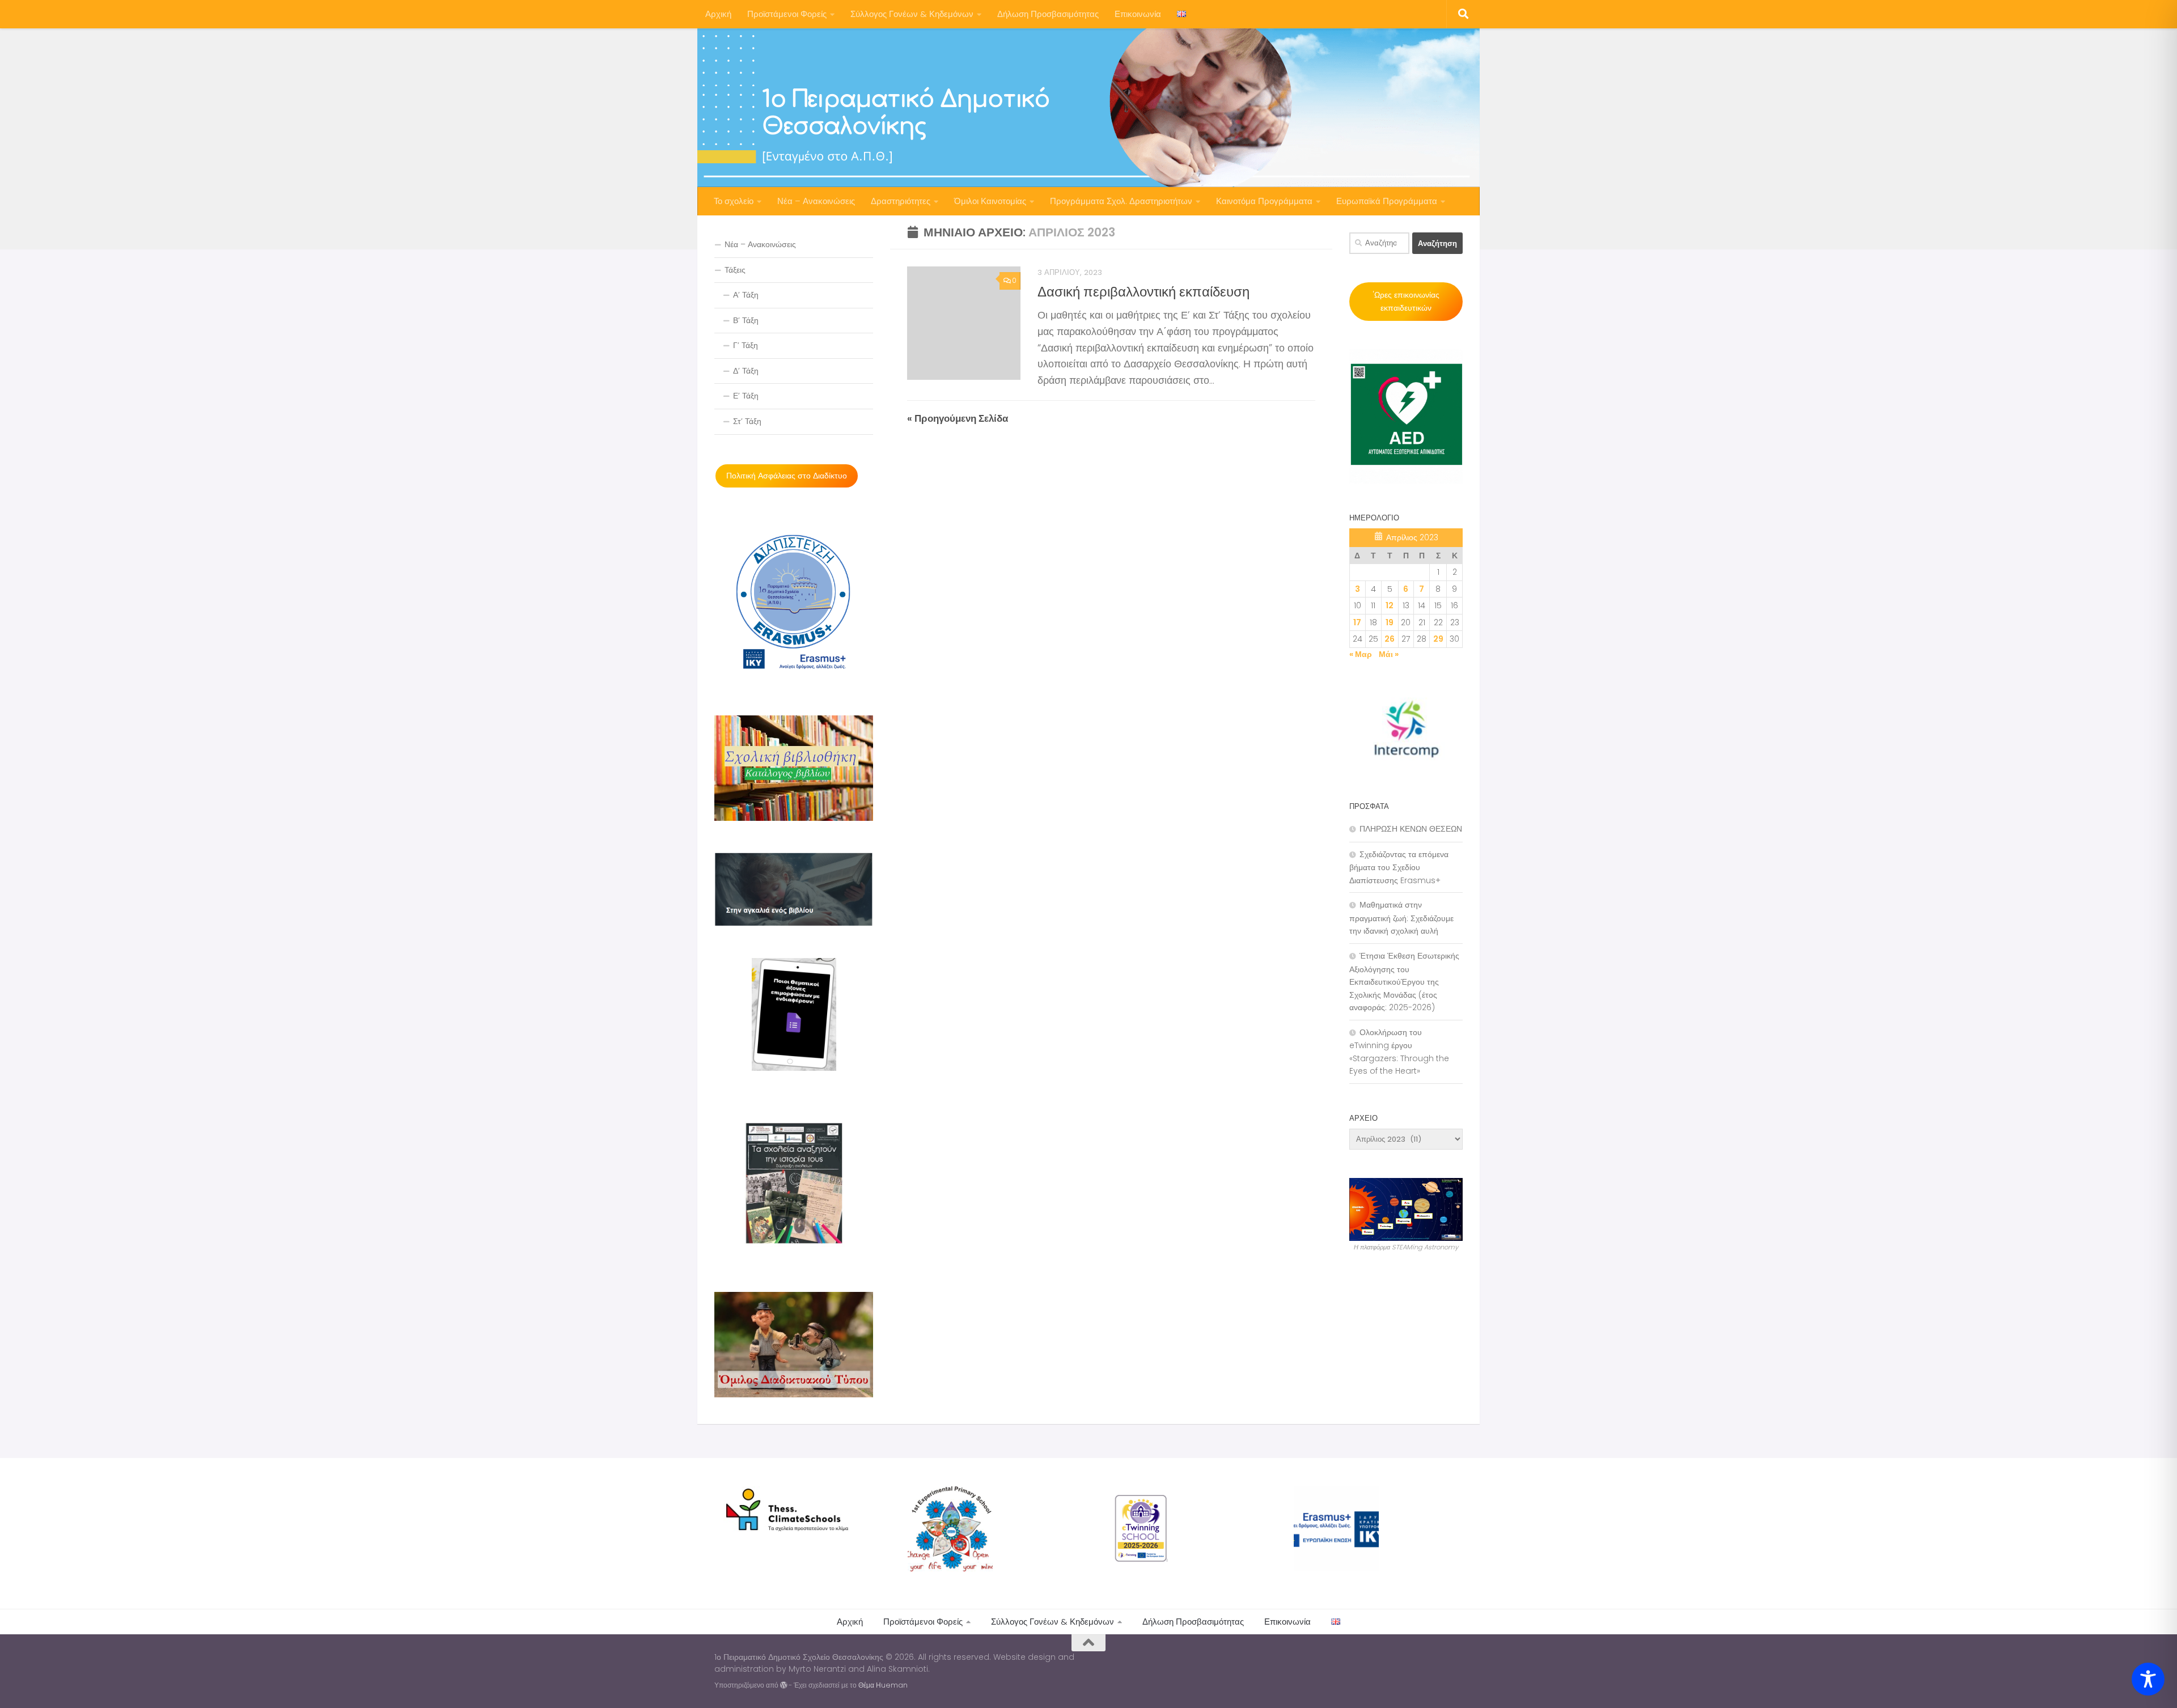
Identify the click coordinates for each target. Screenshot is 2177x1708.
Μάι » (1389, 654)
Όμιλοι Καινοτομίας (990, 201)
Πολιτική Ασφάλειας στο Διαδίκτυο (787, 476)
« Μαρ (1361, 654)
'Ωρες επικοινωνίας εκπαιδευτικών (1406, 301)
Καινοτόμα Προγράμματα (1264, 201)
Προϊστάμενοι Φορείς (787, 14)
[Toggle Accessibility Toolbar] (2148, 1679)
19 (1390, 622)
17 (1357, 622)
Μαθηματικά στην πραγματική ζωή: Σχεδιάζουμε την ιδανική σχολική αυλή (1401, 918)
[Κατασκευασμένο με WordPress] (783, 1685)
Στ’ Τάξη (747, 421)
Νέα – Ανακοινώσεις (816, 201)
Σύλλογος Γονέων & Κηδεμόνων (912, 14)
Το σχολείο (734, 201)
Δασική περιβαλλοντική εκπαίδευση (1143, 292)
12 (1390, 605)
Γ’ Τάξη (746, 345)
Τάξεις (735, 270)
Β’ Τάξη (746, 320)
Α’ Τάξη (746, 295)
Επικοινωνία (1138, 14)
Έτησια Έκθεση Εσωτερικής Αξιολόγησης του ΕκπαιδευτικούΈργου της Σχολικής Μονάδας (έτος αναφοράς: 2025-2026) (1404, 982)
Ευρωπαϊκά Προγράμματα (1387, 201)
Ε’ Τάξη (746, 396)
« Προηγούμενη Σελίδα (958, 418)
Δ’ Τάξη (746, 371)
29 (1438, 639)
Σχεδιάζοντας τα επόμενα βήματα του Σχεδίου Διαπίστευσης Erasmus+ (1399, 867)
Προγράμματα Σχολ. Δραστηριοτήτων (1121, 201)
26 (1390, 639)
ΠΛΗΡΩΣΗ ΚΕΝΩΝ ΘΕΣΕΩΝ (1411, 829)
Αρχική (718, 14)
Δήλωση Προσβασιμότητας (1048, 14)
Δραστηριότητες (901, 201)
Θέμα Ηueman (883, 1685)
